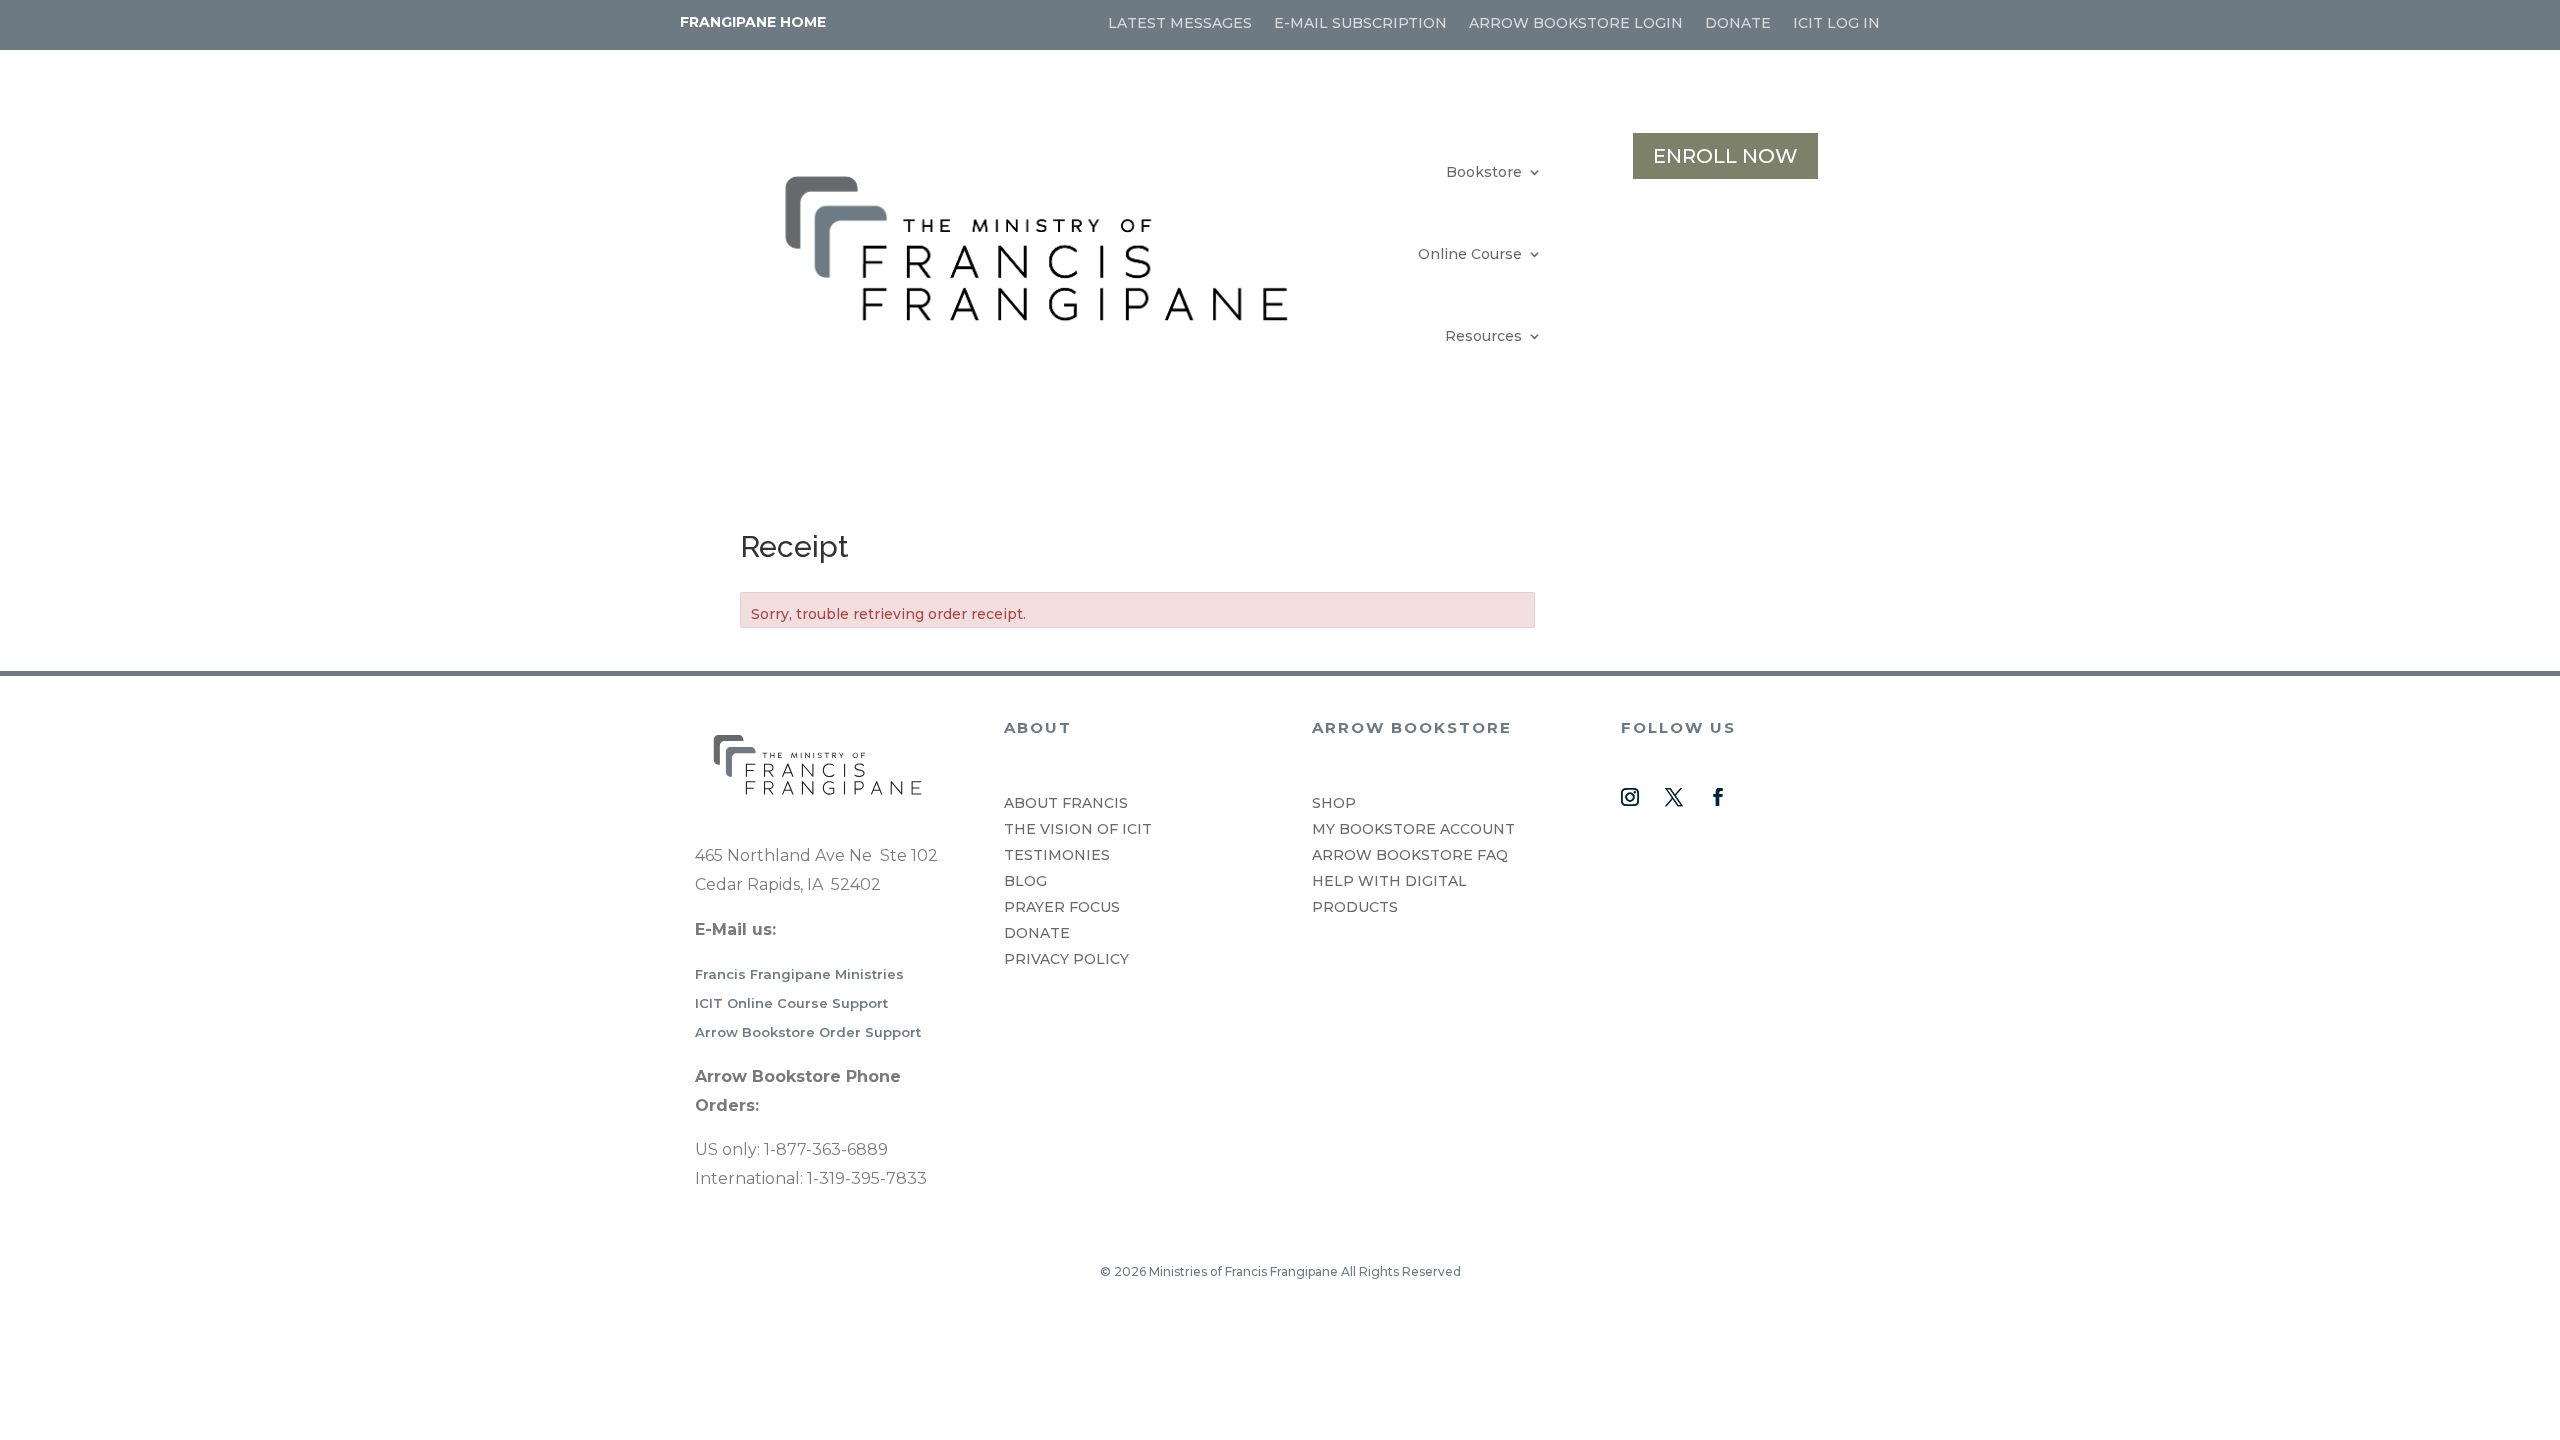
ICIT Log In (1836, 24)
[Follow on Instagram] (1630, 797)
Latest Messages (1180, 24)
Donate (1738, 24)
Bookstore (1484, 172)
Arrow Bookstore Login (1576, 24)
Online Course (1470, 254)
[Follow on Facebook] (1718, 797)
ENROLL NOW (1725, 156)
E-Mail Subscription (1360, 24)
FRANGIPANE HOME (753, 22)
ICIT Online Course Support (791, 1003)
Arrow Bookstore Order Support (808, 1032)
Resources (1483, 336)
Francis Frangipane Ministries (799, 974)
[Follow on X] (1674, 797)
